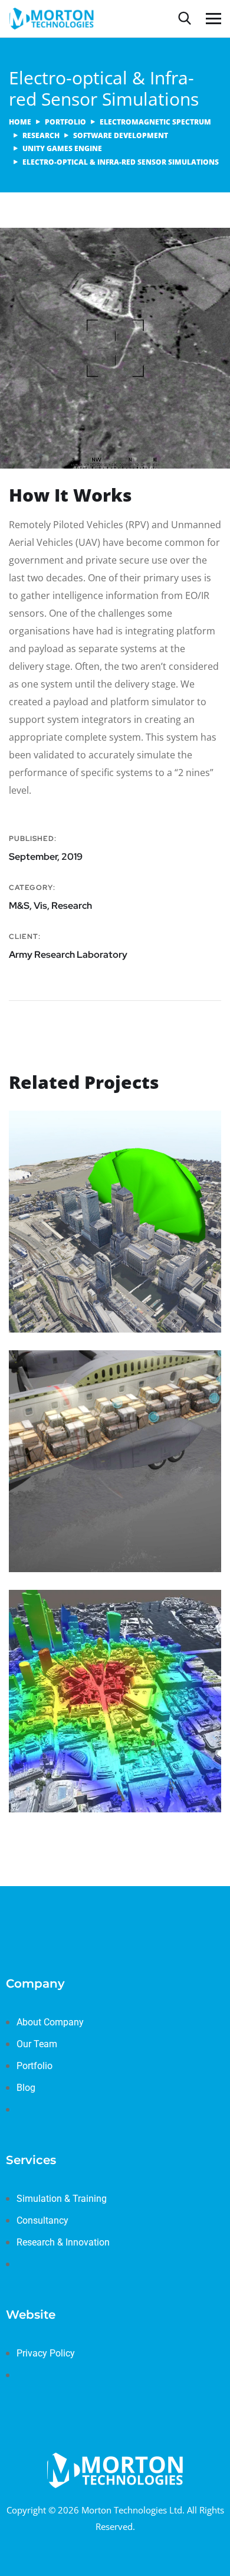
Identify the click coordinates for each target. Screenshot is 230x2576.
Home (20, 122)
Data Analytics (165, 1748)
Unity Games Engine (62, 148)
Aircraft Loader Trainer (88, 1503)
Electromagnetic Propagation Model (106, 1257)
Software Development (121, 135)
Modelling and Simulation (84, 1521)
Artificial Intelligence (76, 1748)
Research (41, 135)
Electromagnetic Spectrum (155, 122)
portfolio (65, 122)
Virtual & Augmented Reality (88, 1548)
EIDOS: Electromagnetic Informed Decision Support (101, 1723)
